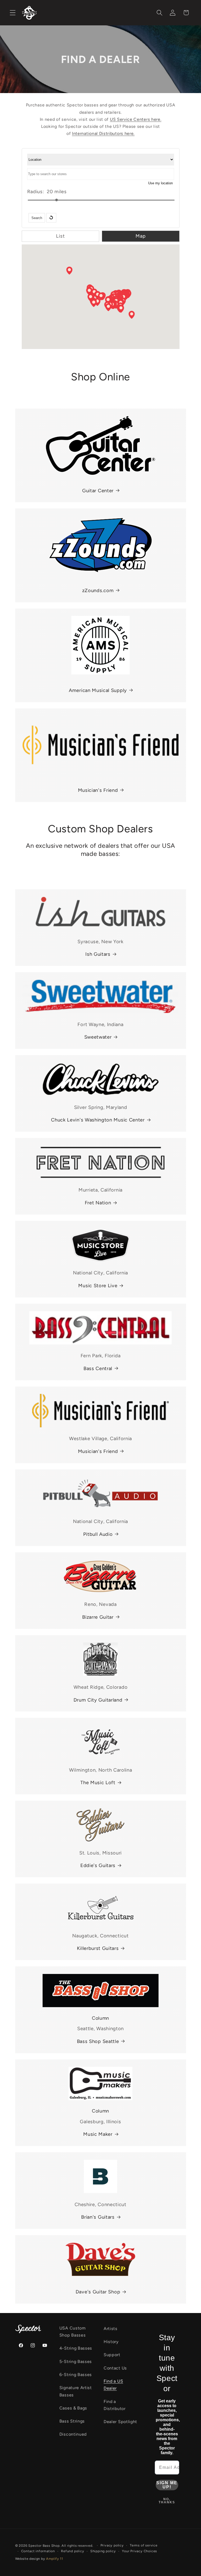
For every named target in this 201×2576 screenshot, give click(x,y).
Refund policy (72, 2551)
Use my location (160, 183)
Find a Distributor (115, 2405)
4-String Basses (76, 2348)
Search (37, 218)
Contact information (38, 2551)
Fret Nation (98, 1203)
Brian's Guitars (98, 2217)
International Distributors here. (103, 133)
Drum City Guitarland (98, 1700)
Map (141, 236)
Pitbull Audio (98, 1534)
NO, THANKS (167, 2501)
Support (112, 2355)
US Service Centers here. (136, 119)
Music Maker (98, 2134)
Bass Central (98, 1369)
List (60, 236)
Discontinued (73, 2434)
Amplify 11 (55, 2559)
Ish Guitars (98, 954)
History (111, 2342)
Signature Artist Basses (76, 2391)
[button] (13, 13)
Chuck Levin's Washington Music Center (98, 1120)
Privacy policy (112, 2545)
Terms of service (144, 2545)
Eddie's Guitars (98, 1865)
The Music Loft (98, 1783)
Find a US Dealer (113, 2385)
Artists (111, 2329)
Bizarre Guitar (98, 1617)
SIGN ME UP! (167, 2485)
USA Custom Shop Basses (73, 2332)
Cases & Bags (73, 2408)
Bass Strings (72, 2421)
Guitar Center (98, 491)
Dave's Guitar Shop (98, 2292)
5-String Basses (76, 2362)
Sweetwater (98, 1037)
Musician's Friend (98, 790)
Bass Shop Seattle (98, 2041)
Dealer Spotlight (120, 2422)
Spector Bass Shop (44, 2546)
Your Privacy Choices (139, 2551)
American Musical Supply (98, 690)
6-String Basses (76, 2375)
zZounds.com (98, 591)
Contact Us (115, 2368)
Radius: (36, 192)
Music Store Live (98, 1286)
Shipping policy (103, 2551)
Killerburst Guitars (98, 1948)
